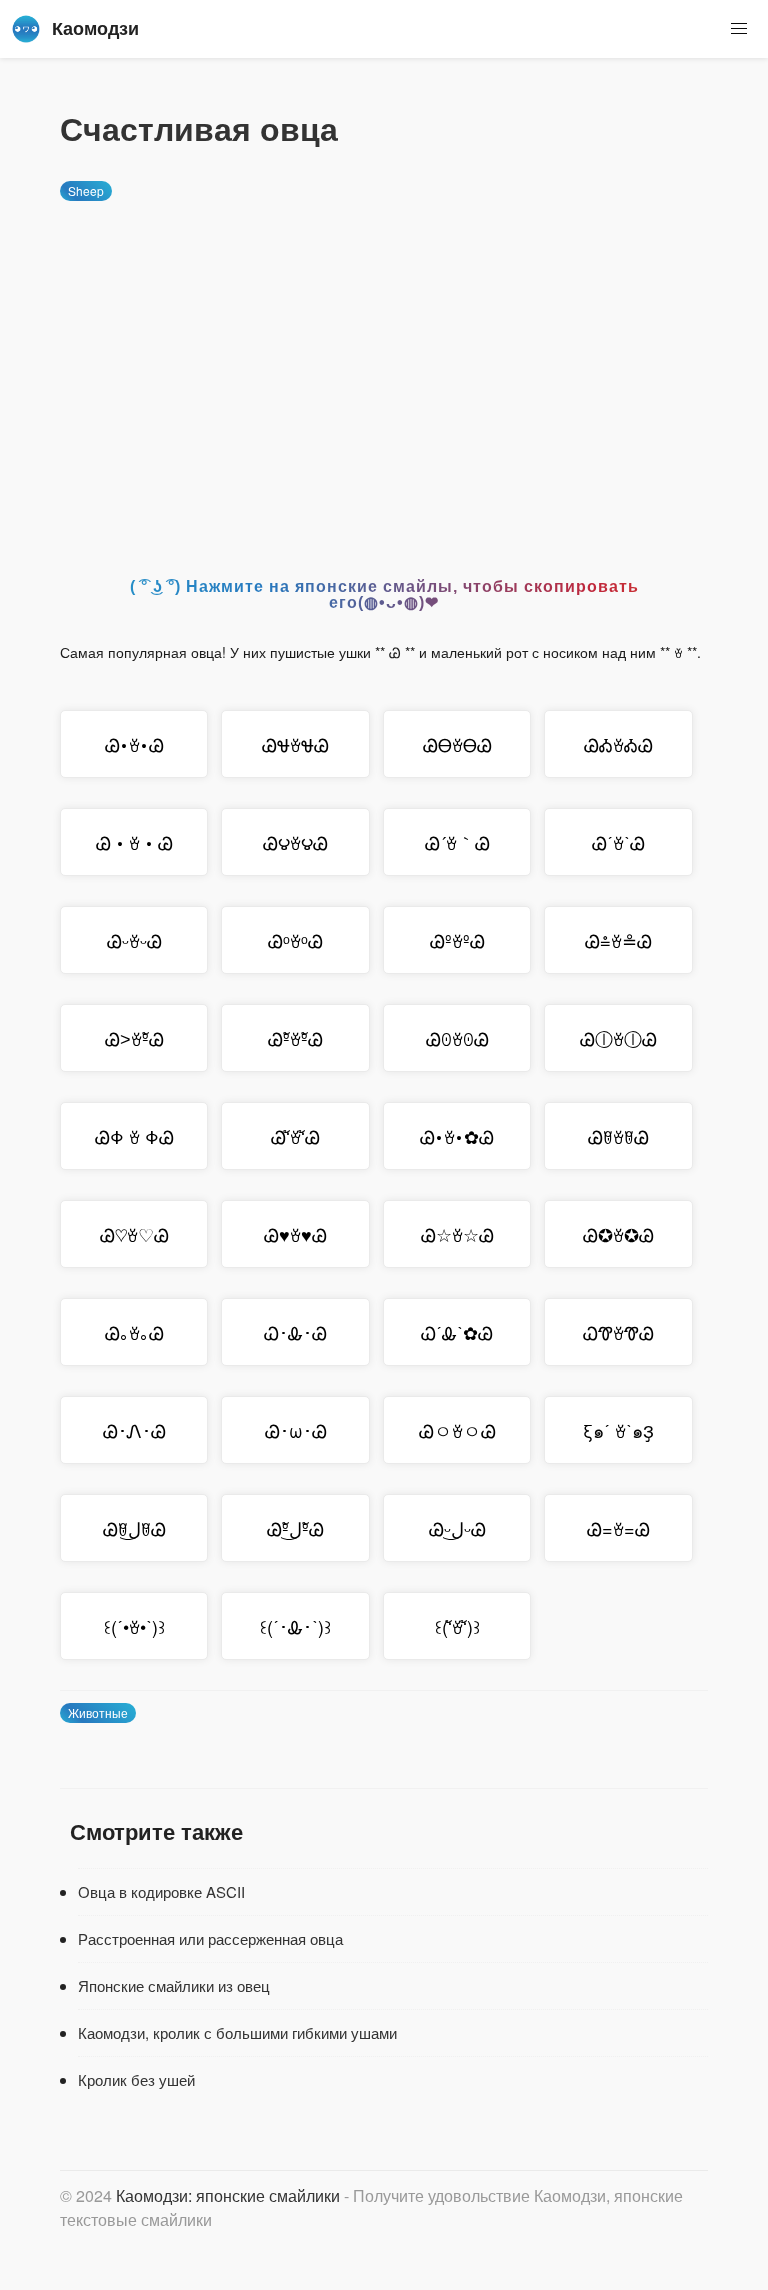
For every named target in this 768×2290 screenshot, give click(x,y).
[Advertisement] (384, 371)
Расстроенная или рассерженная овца (210, 1938)
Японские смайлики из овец (174, 1985)
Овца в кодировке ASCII (161, 1891)
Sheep (86, 190)
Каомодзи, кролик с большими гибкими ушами (237, 2032)
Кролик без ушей (136, 2079)
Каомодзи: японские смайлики (228, 2195)
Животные (98, 1712)
